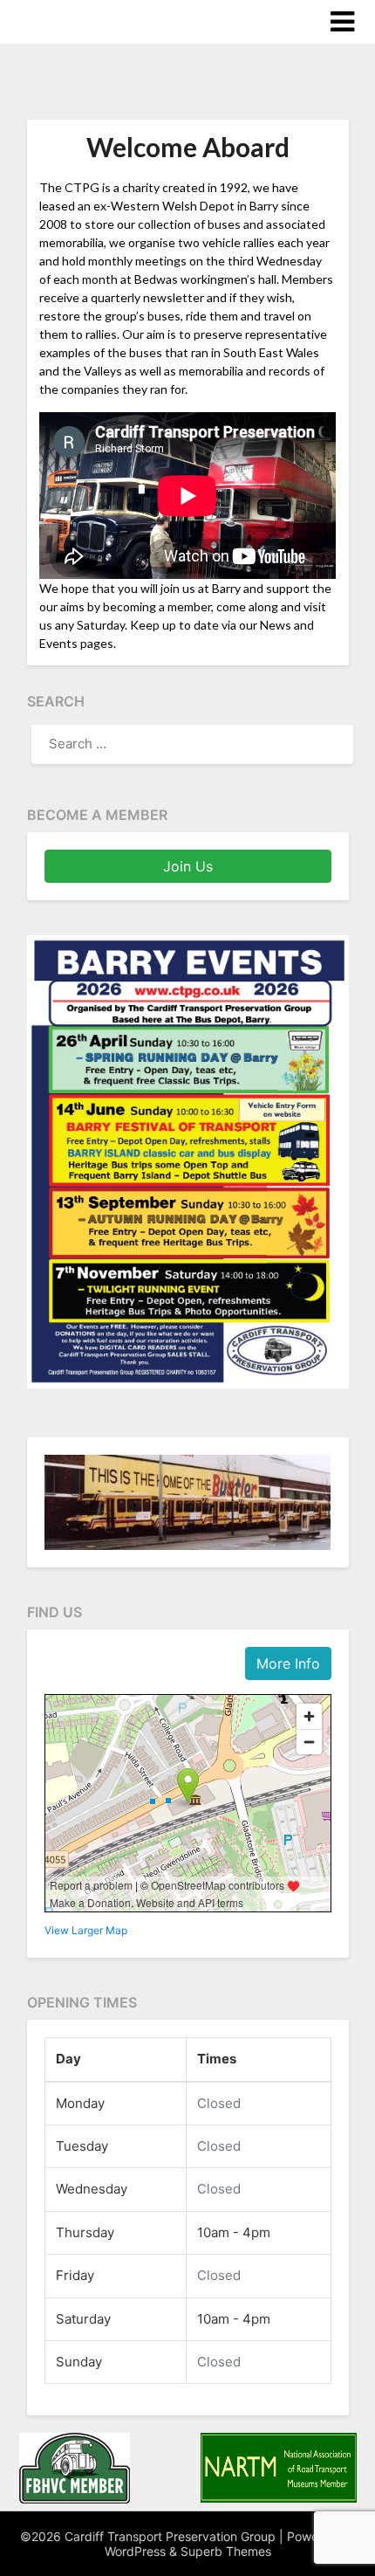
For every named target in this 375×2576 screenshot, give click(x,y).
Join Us (188, 866)
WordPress (135, 2551)
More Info (288, 1663)
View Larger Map (86, 1930)
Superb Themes (226, 2551)
